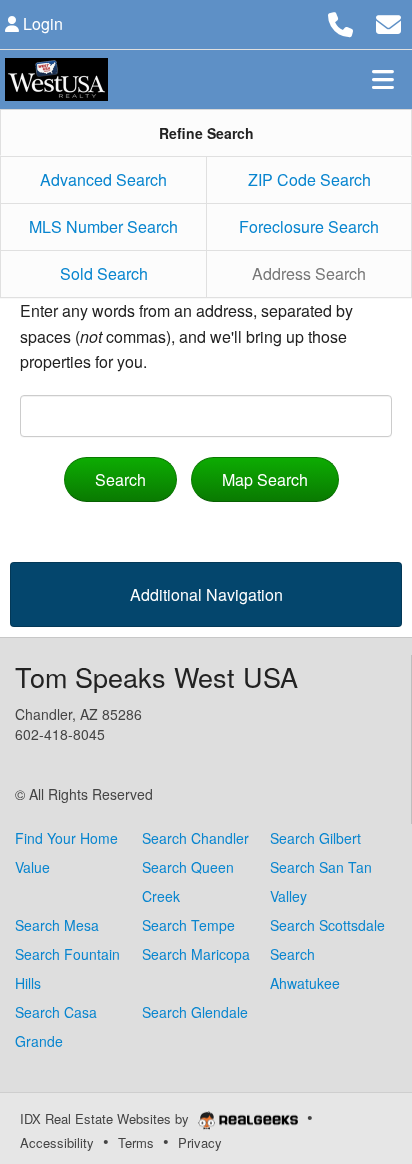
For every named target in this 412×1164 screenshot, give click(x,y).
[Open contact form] (388, 21)
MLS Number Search (103, 226)
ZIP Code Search (309, 179)
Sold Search (104, 273)
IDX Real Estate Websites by (106, 1118)
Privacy (200, 1142)
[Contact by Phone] (340, 21)
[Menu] (383, 79)
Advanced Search (103, 179)
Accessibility (57, 1142)
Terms (136, 1142)
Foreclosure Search (309, 226)
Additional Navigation (206, 594)
